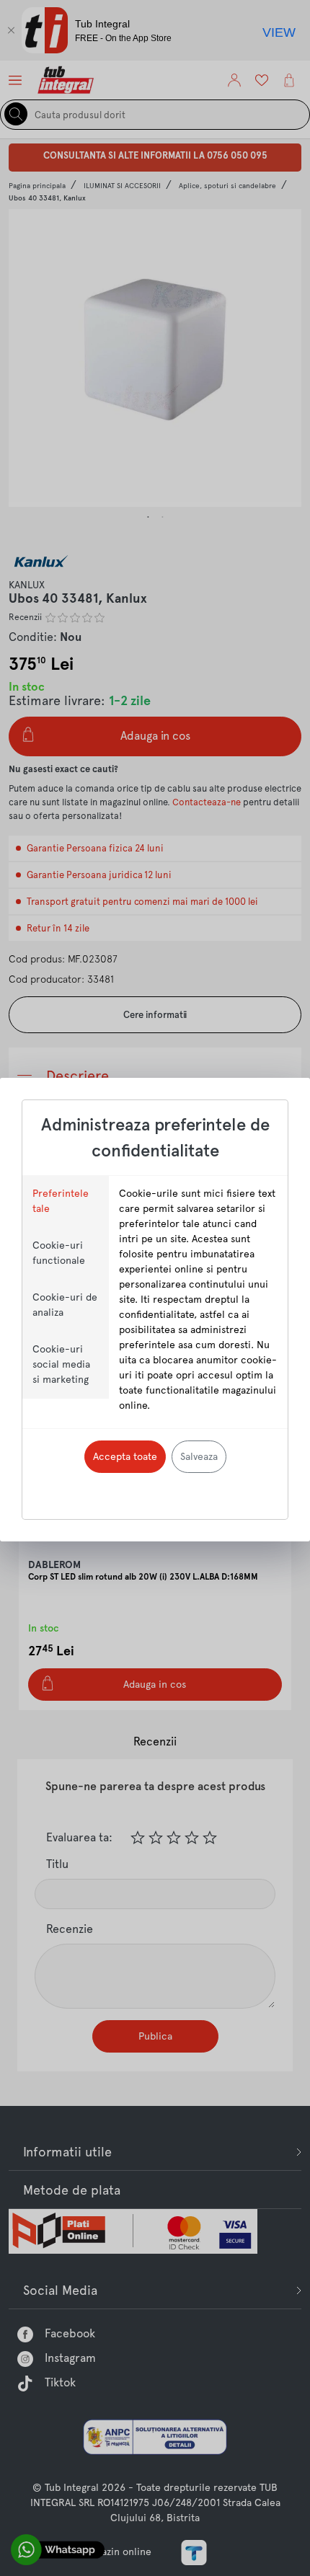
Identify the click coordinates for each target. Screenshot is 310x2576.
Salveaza (199, 1456)
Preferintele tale (61, 1201)
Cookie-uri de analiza (65, 1305)
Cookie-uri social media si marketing (61, 1364)
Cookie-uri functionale (59, 1253)
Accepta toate (125, 1456)
